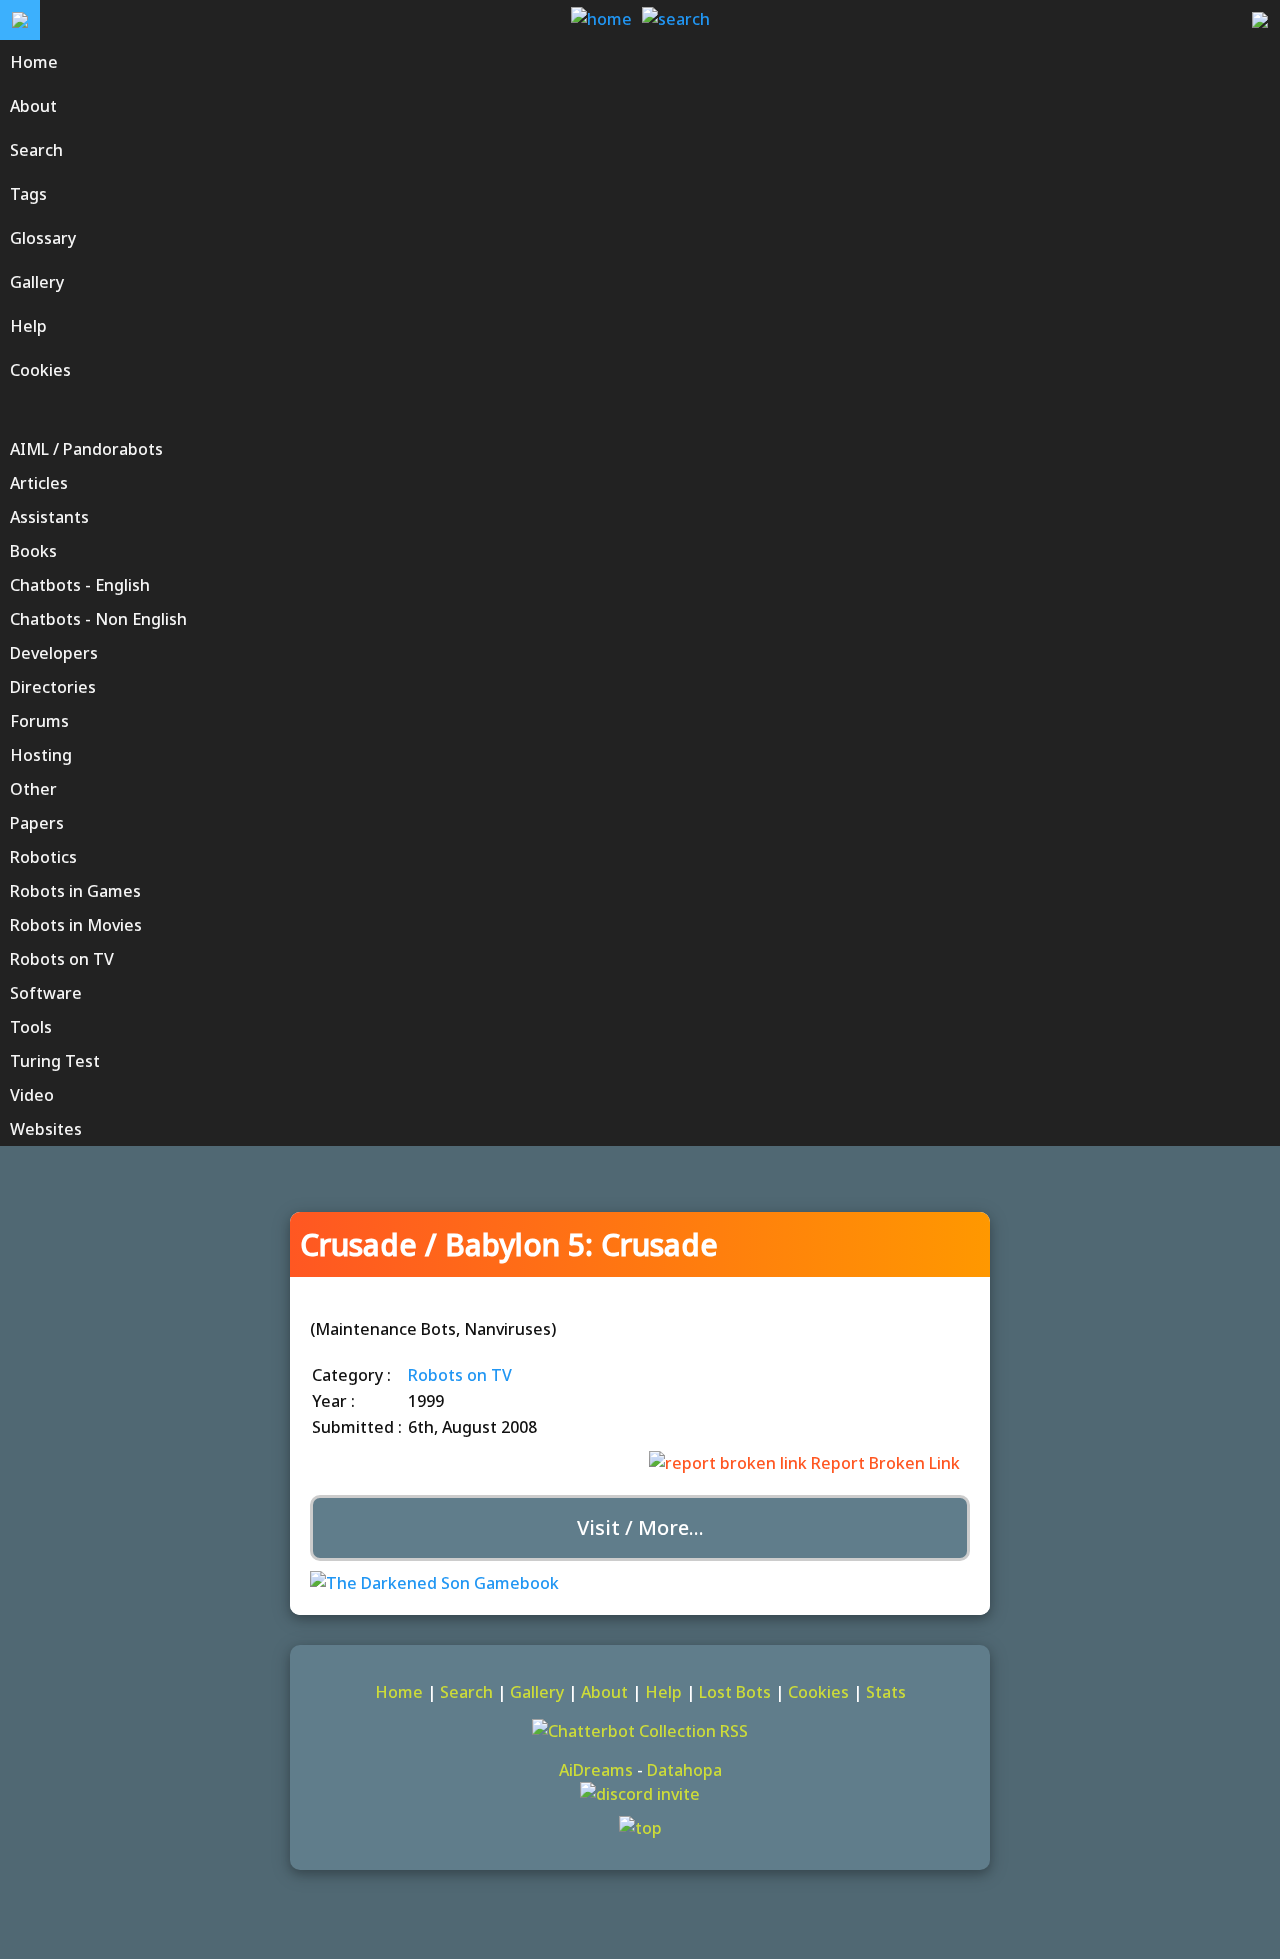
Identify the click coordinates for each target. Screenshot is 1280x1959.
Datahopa (684, 1770)
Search (466, 1692)
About (604, 1692)
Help (663, 1692)
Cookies (818, 1692)
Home (399, 1692)
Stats (886, 1692)
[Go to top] (640, 1828)
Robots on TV (460, 1375)
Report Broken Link (883, 1463)
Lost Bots (735, 1692)
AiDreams (596, 1770)
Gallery (537, 1692)
